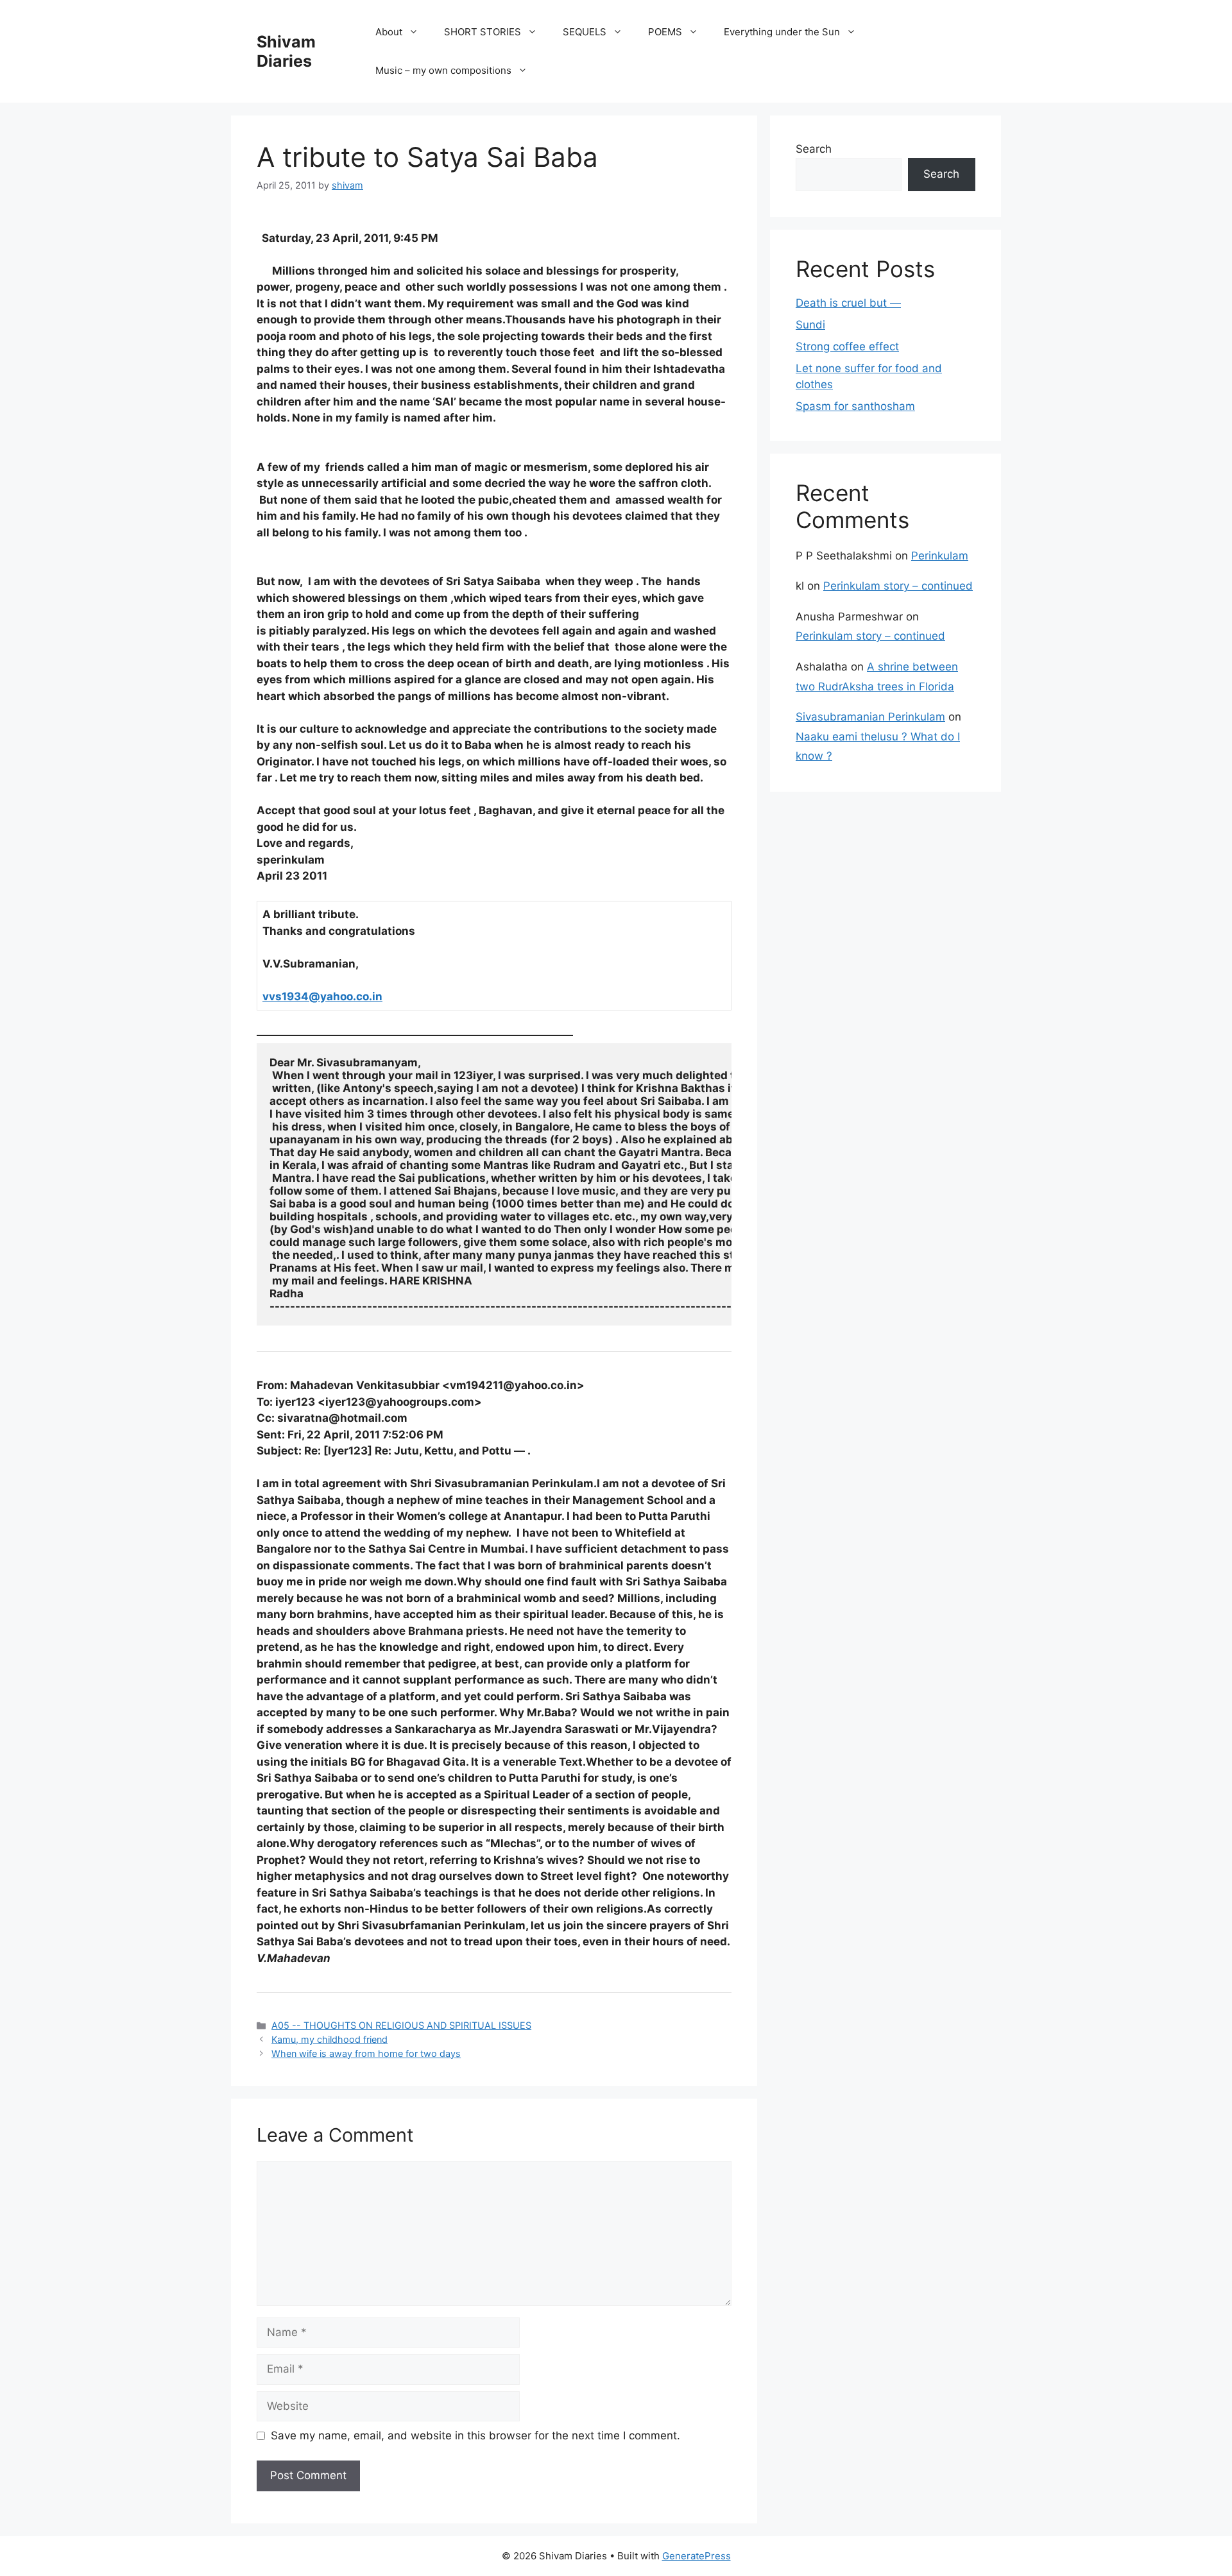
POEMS (665, 32)
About (389, 32)
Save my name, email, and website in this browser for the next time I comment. (475, 2435)
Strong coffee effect (847, 346)
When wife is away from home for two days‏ (366, 2053)
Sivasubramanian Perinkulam (870, 717)
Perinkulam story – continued (898, 586)
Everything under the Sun (782, 32)
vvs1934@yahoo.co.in (322, 996)
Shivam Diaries (286, 51)
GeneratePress (697, 2556)
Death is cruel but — (848, 303)
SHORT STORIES (483, 32)
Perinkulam (940, 556)
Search (814, 149)
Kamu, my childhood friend (329, 2039)
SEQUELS (585, 32)
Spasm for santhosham (855, 406)
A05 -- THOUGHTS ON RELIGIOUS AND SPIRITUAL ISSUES (401, 2025)
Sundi (810, 325)
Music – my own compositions (443, 70)
